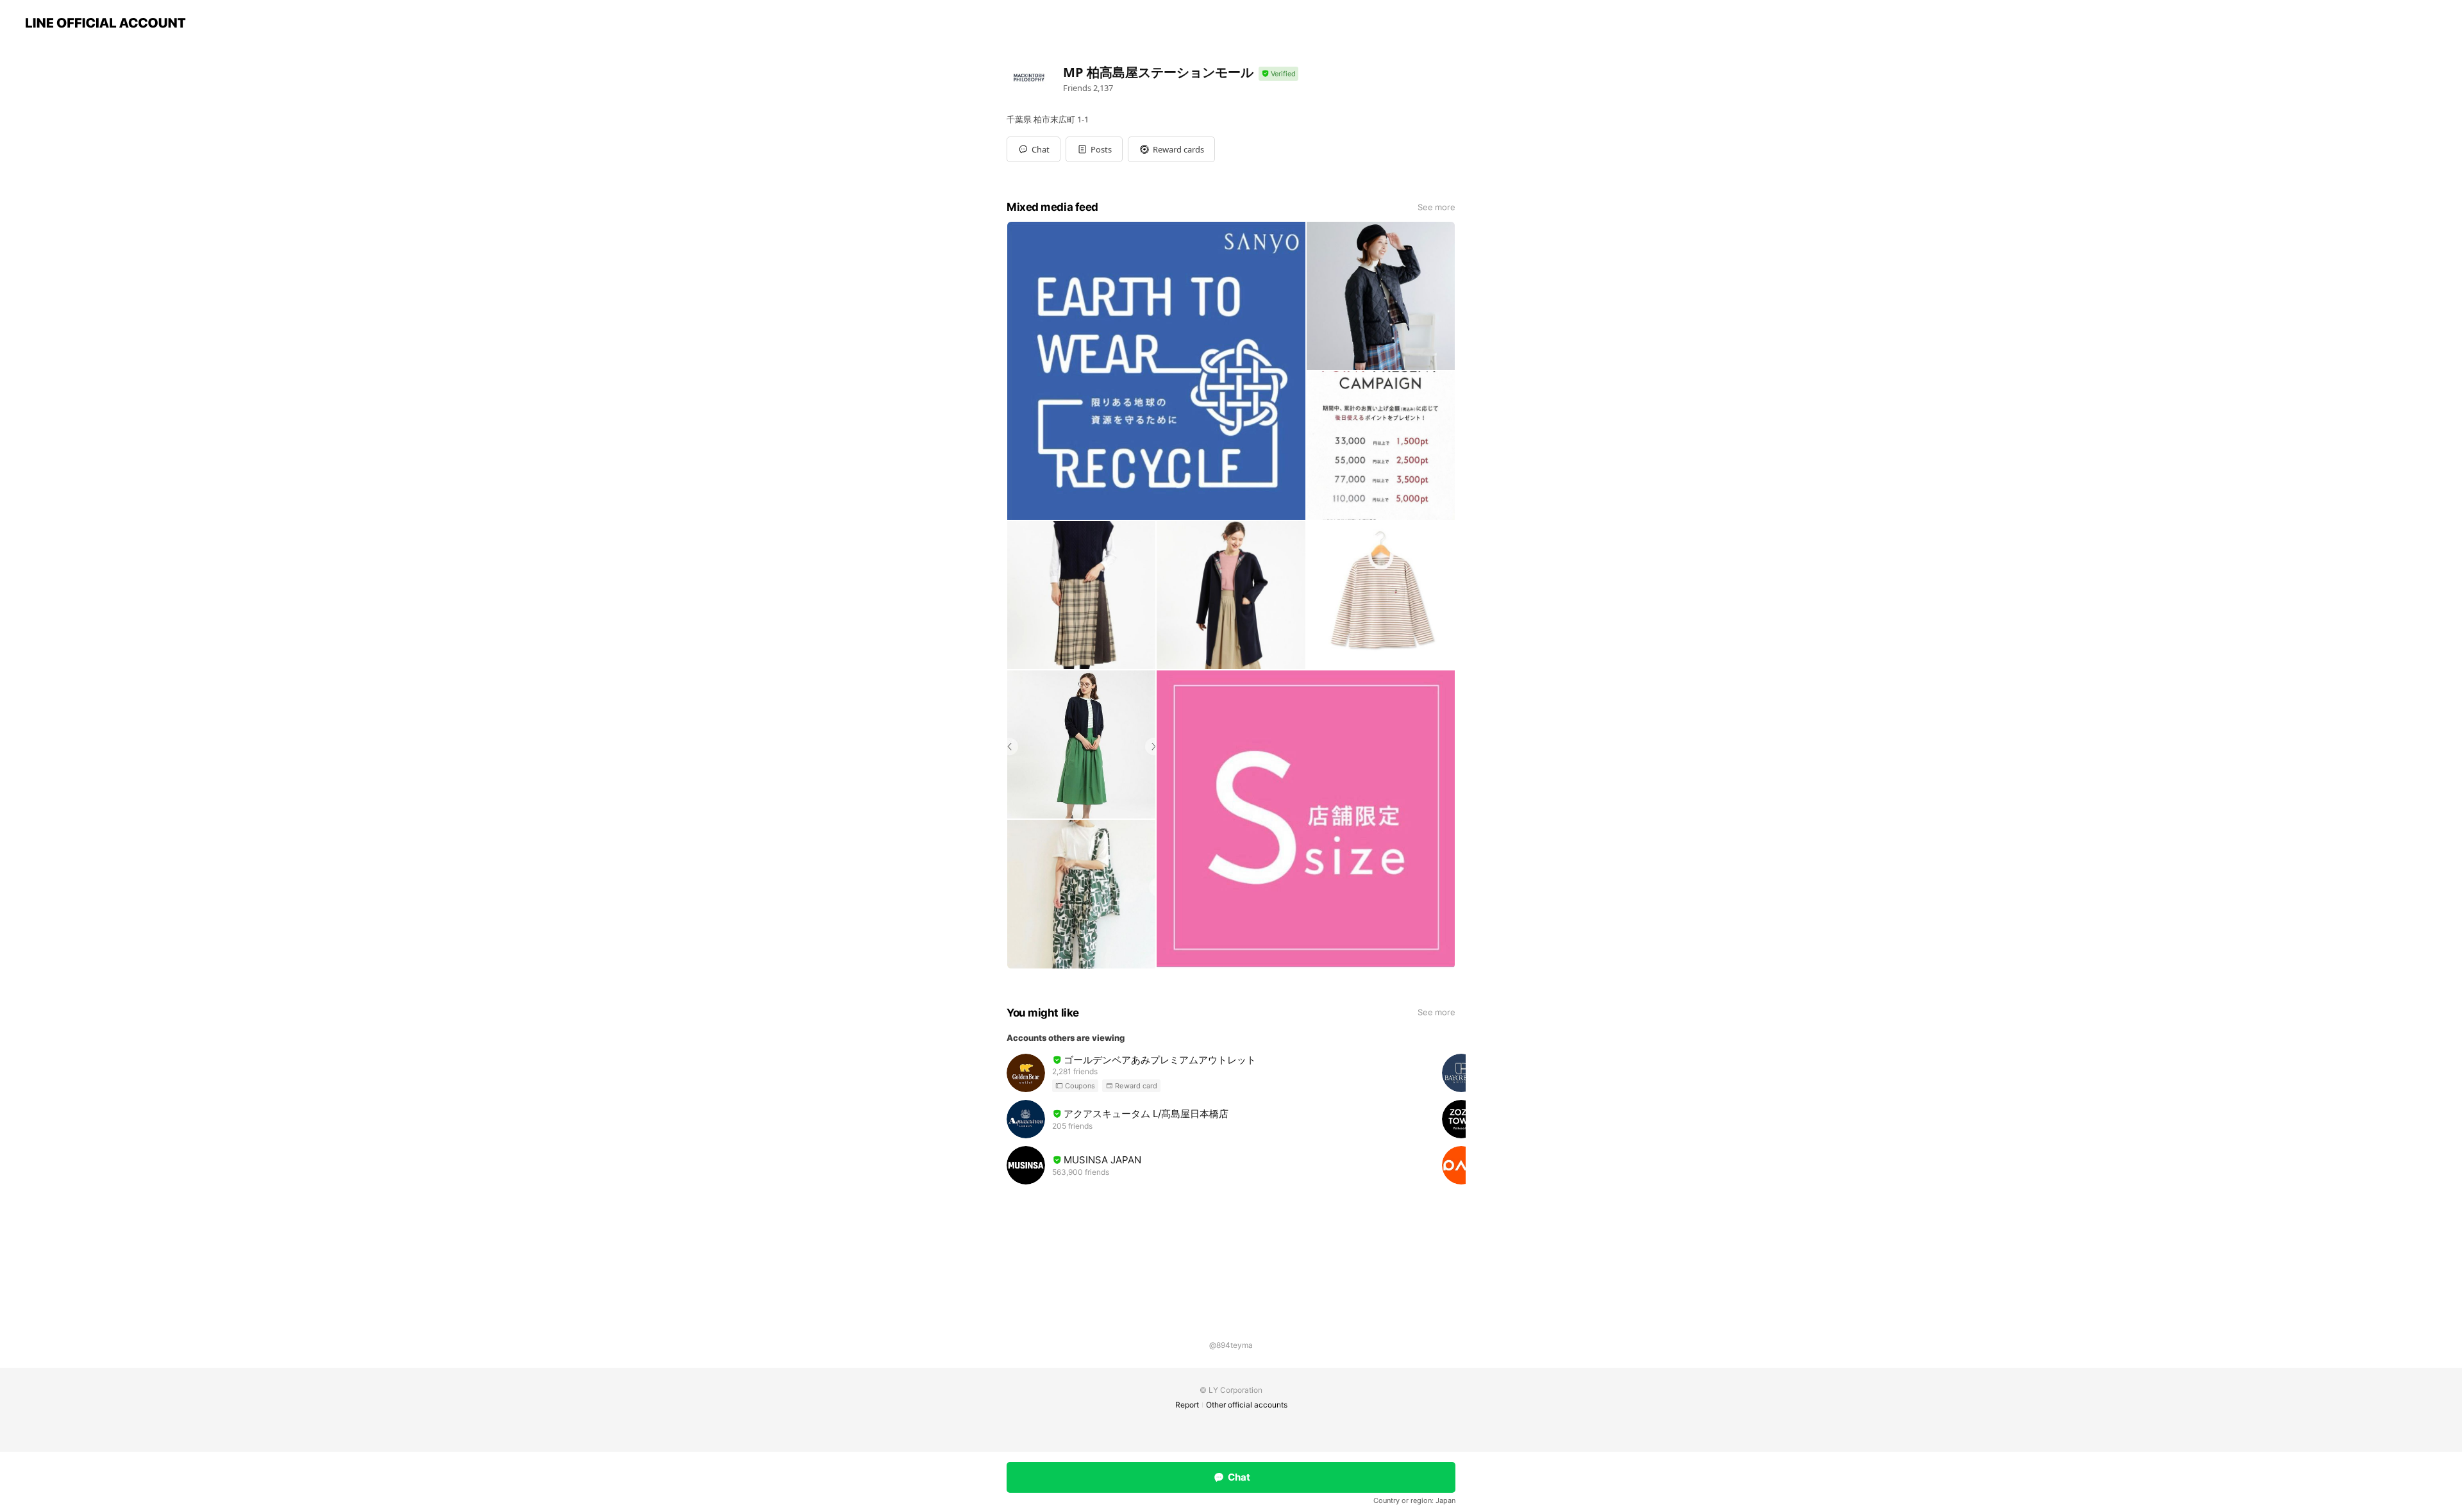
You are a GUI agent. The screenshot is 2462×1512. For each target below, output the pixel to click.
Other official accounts (1247, 1405)
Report (1187, 1405)
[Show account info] (1278, 74)
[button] (1094, 149)
